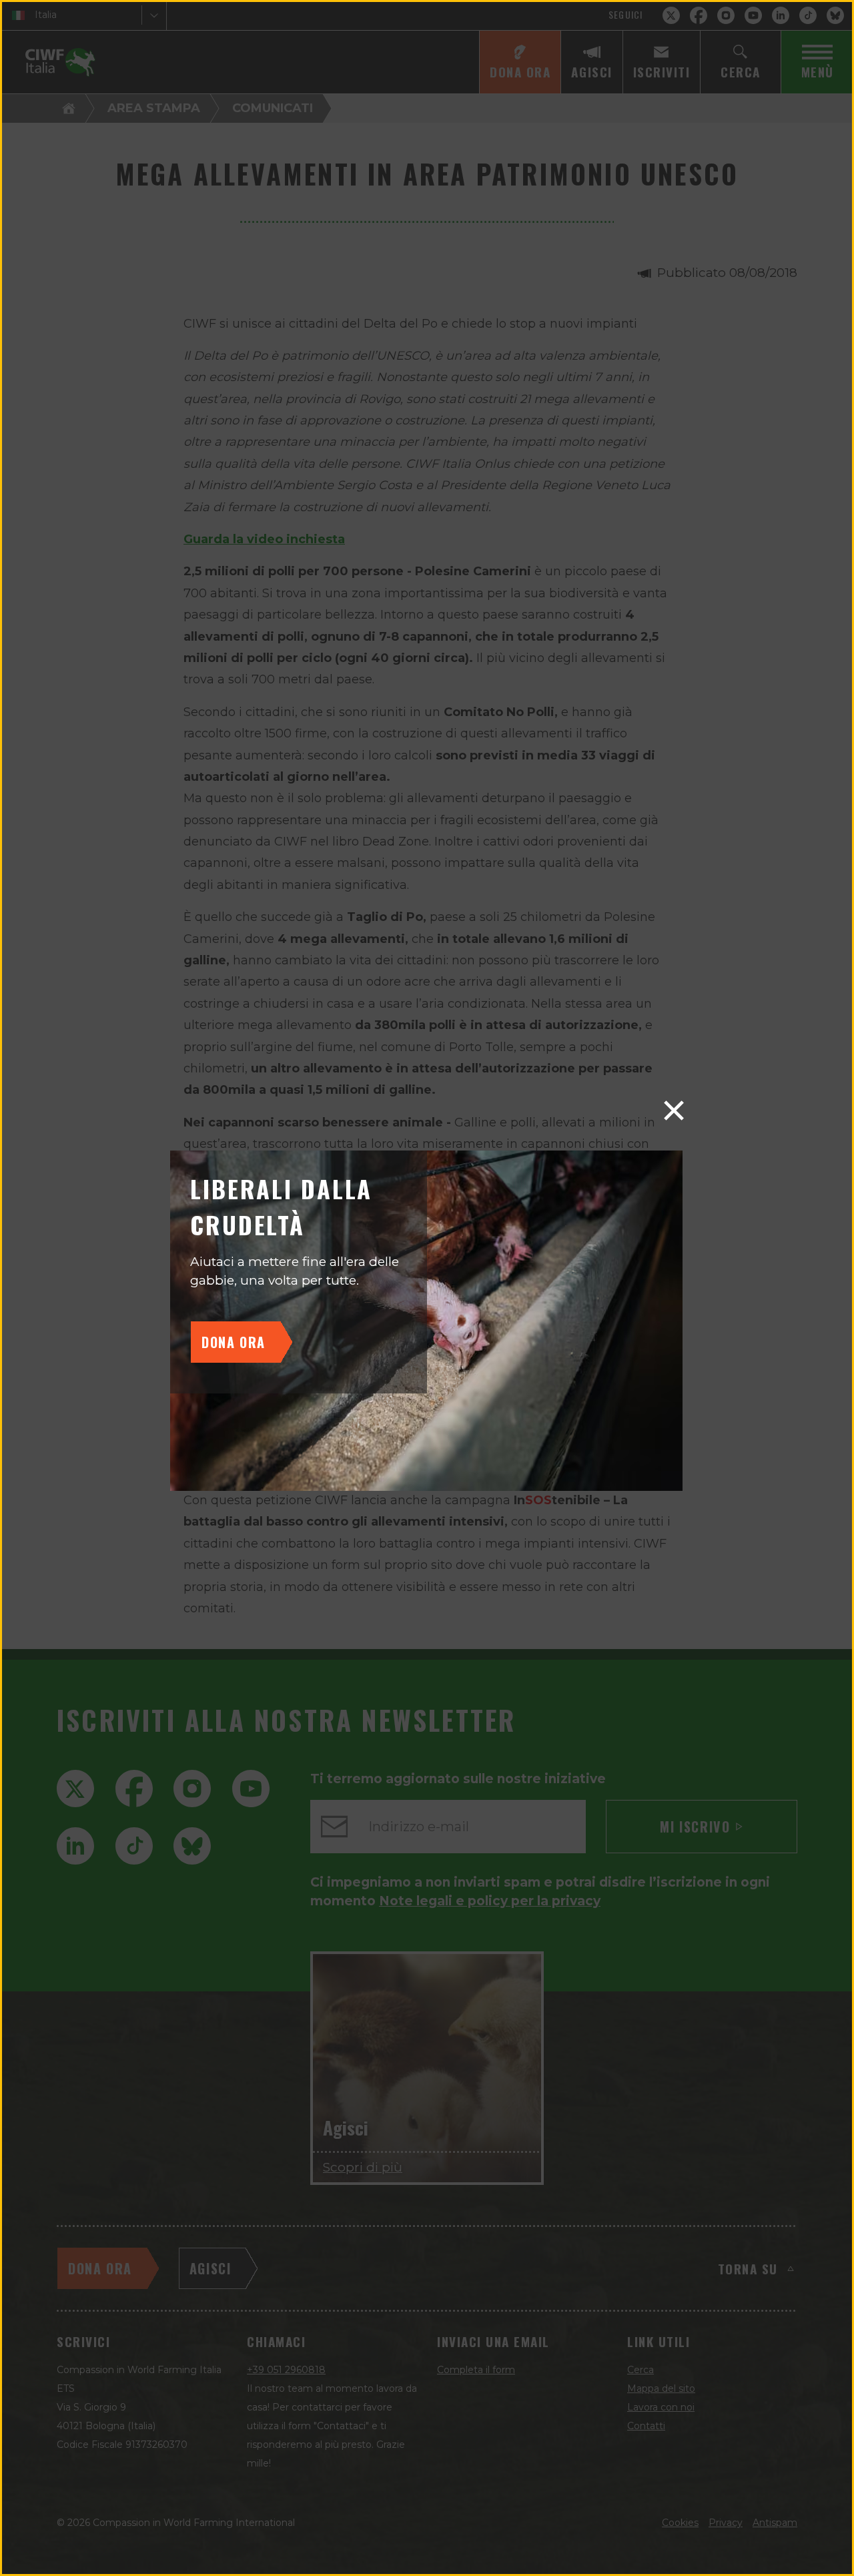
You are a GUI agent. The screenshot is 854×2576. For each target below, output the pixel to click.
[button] (674, 1110)
